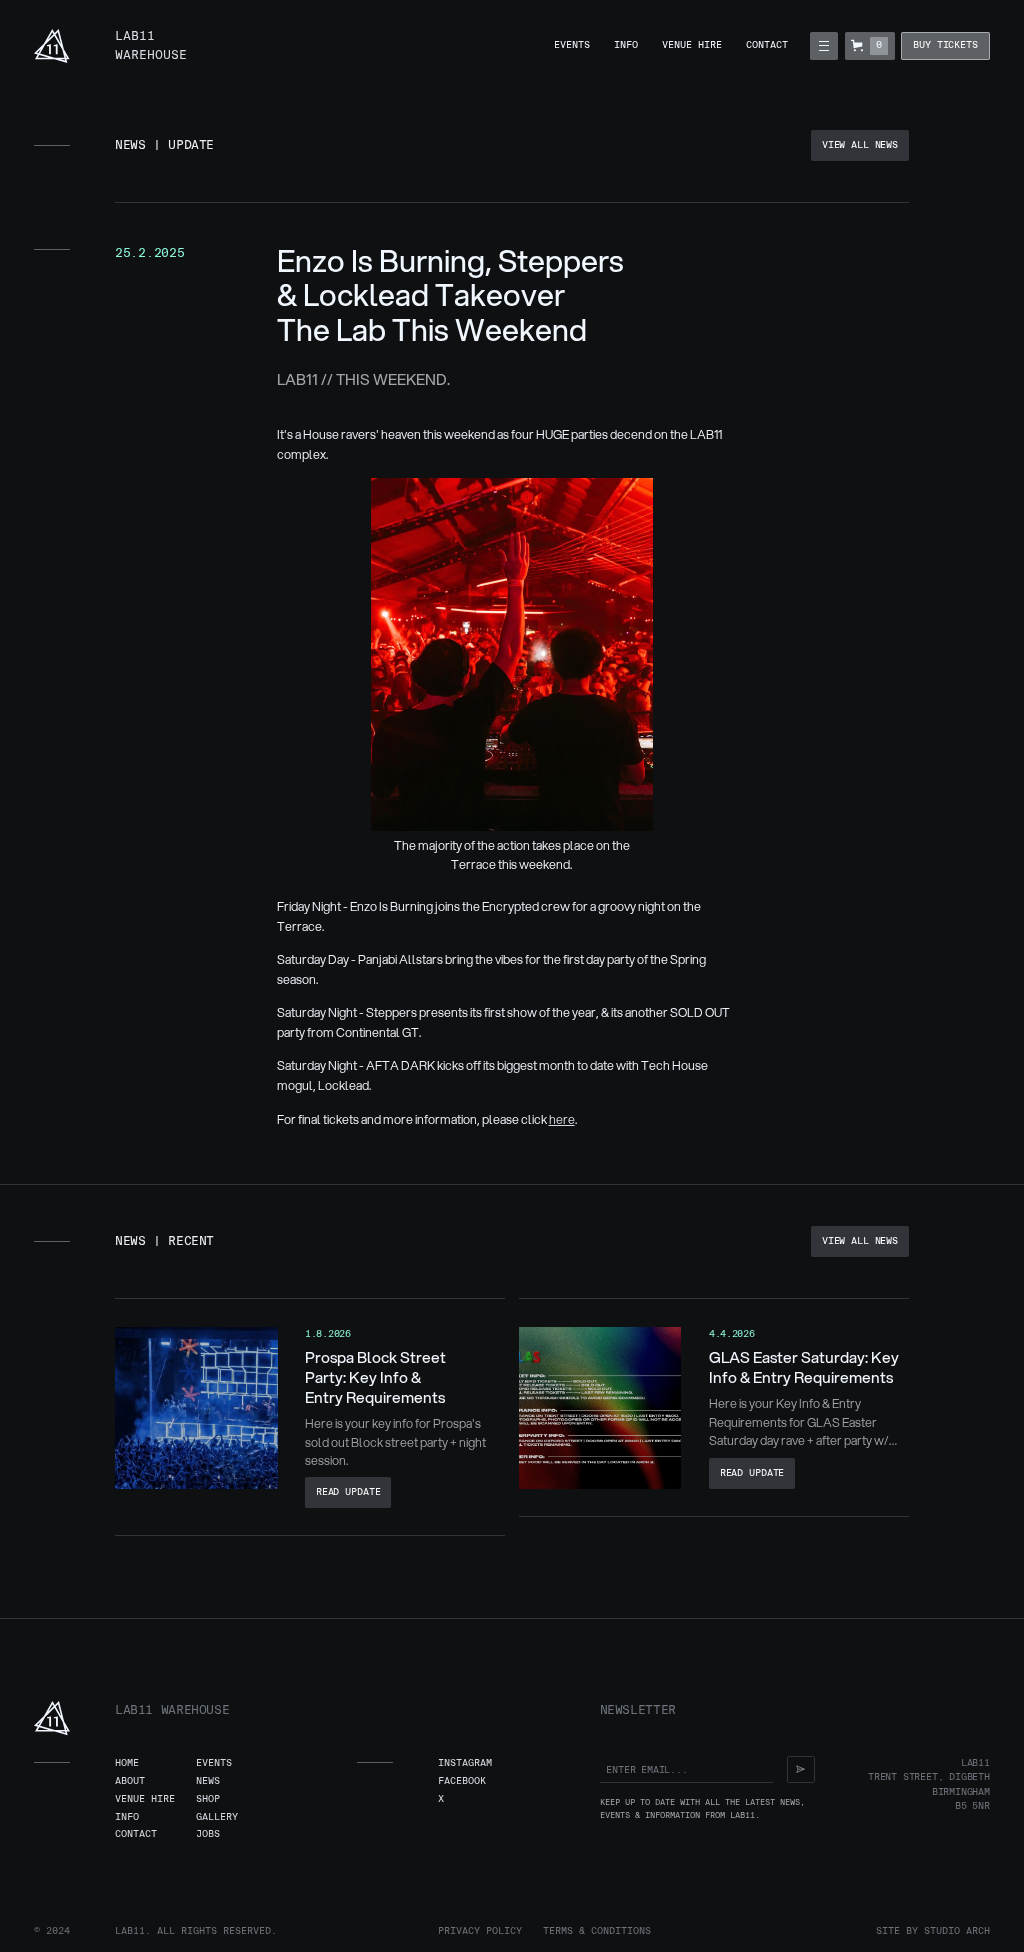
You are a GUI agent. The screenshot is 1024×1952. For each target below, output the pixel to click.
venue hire (692, 45)
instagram (465, 1763)
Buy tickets (945, 45)
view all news (860, 145)
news (208, 1781)
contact (767, 45)
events (572, 45)
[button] (823, 45)
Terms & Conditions (597, 1931)
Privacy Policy (480, 1931)
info (626, 45)
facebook (462, 1781)
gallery (217, 1817)
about (130, 1781)
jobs (208, 1834)
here (562, 1119)
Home (127, 1763)
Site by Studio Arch (933, 1931)
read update (348, 1492)
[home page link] (52, 46)
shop (208, 1799)
